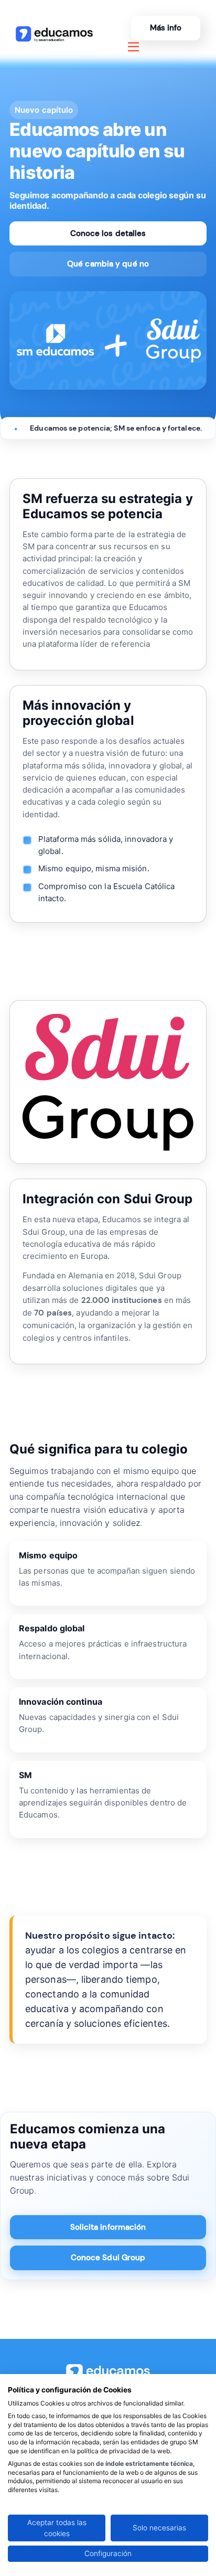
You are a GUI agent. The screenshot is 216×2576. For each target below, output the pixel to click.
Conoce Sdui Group (108, 2258)
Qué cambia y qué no (108, 264)
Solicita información (108, 2227)
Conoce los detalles (108, 233)
